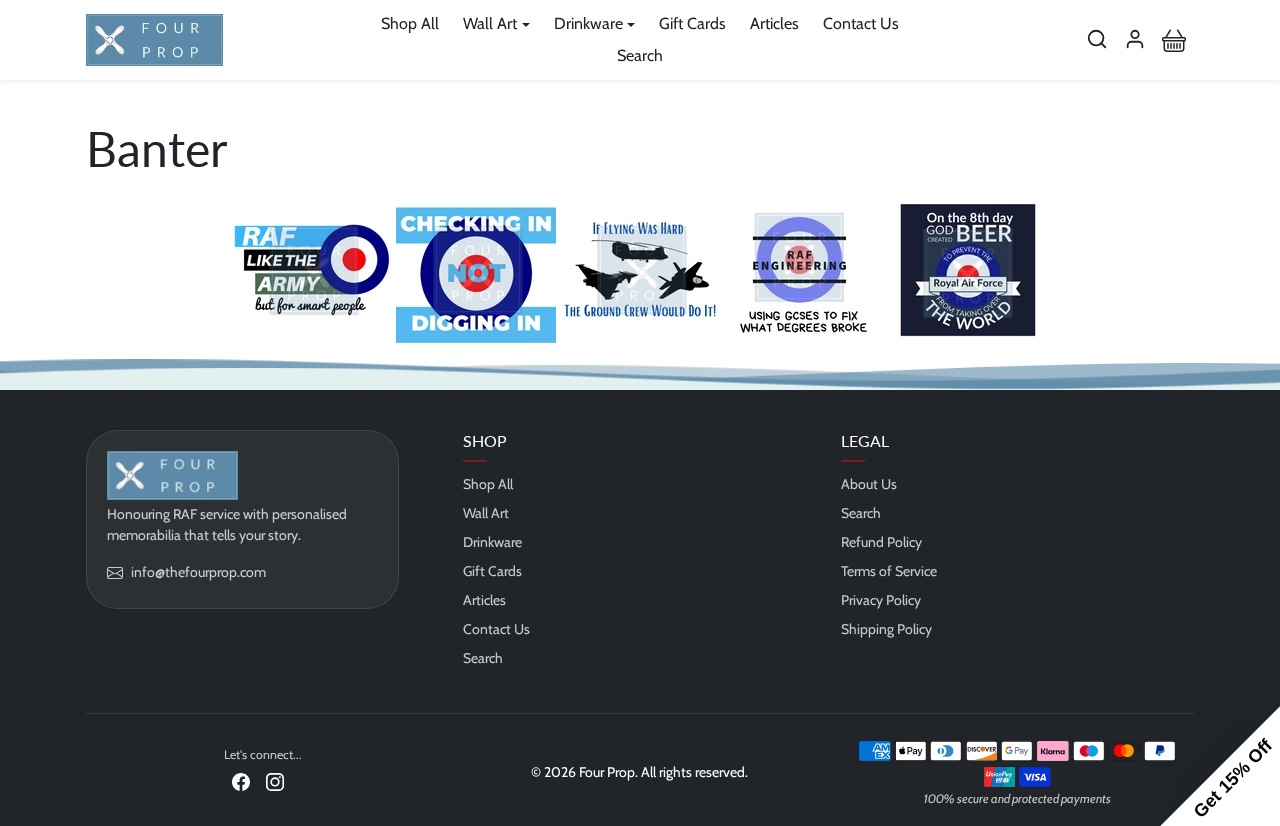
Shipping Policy (886, 629)
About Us (869, 484)
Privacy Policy (881, 600)
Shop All (410, 23)
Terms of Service (889, 571)
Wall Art (486, 513)
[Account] (1135, 39)
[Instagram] (275, 781)
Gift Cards (692, 23)
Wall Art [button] (490, 23)
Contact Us (861, 23)
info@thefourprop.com (198, 572)
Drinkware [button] (588, 23)
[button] (1097, 39)
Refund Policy (881, 542)
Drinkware (492, 542)
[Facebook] (241, 781)
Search (640, 55)
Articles (774, 23)
